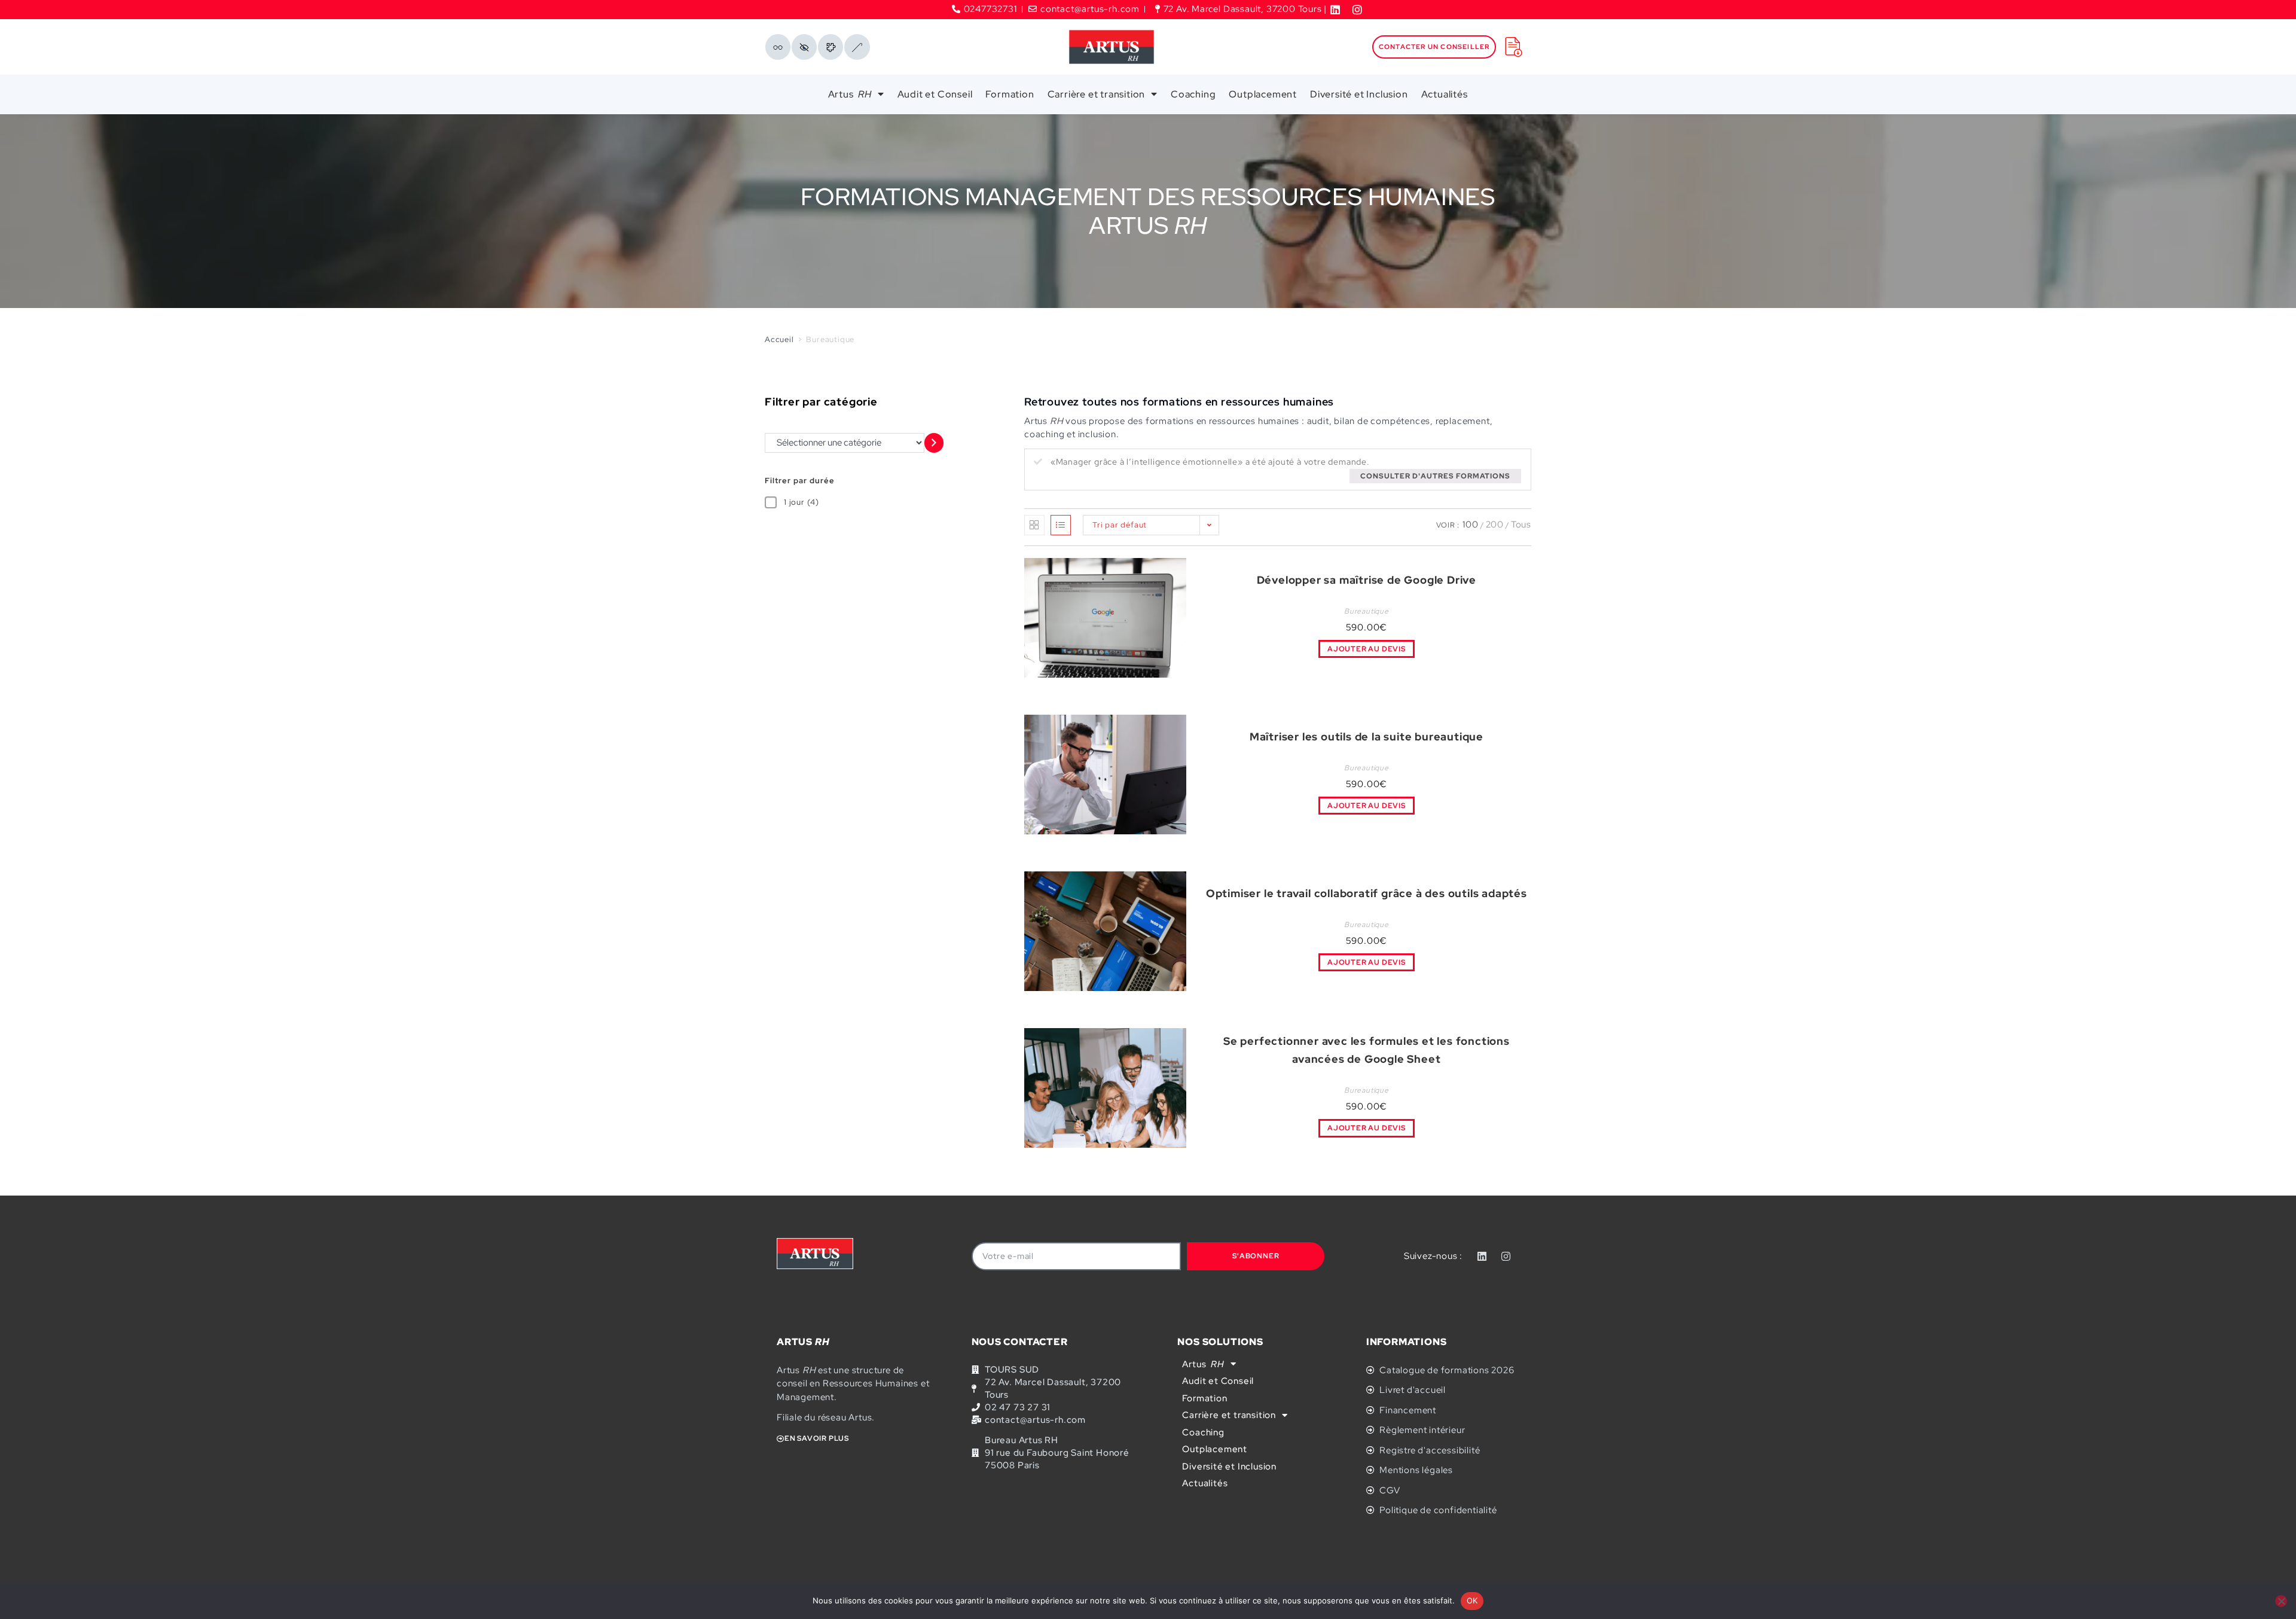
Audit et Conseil (935, 94)
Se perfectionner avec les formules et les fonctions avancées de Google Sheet (1367, 1050)
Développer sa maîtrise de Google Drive (1367, 580)
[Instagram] (1506, 1256)
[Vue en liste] (1061, 525)
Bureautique (1367, 611)
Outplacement (1263, 94)
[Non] (2281, 1601)
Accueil (779, 339)
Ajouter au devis (1367, 649)
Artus (850, 94)
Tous (1521, 525)
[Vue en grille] (1034, 525)
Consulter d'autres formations (1435, 476)
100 (1470, 525)
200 (1495, 525)
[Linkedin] (1482, 1256)
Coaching (1193, 94)
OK (1472, 1600)
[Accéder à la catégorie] (934, 443)
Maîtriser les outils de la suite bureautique (1367, 737)
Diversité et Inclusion (1359, 94)
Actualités (1445, 94)
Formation (1010, 94)
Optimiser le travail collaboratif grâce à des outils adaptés (1367, 893)
